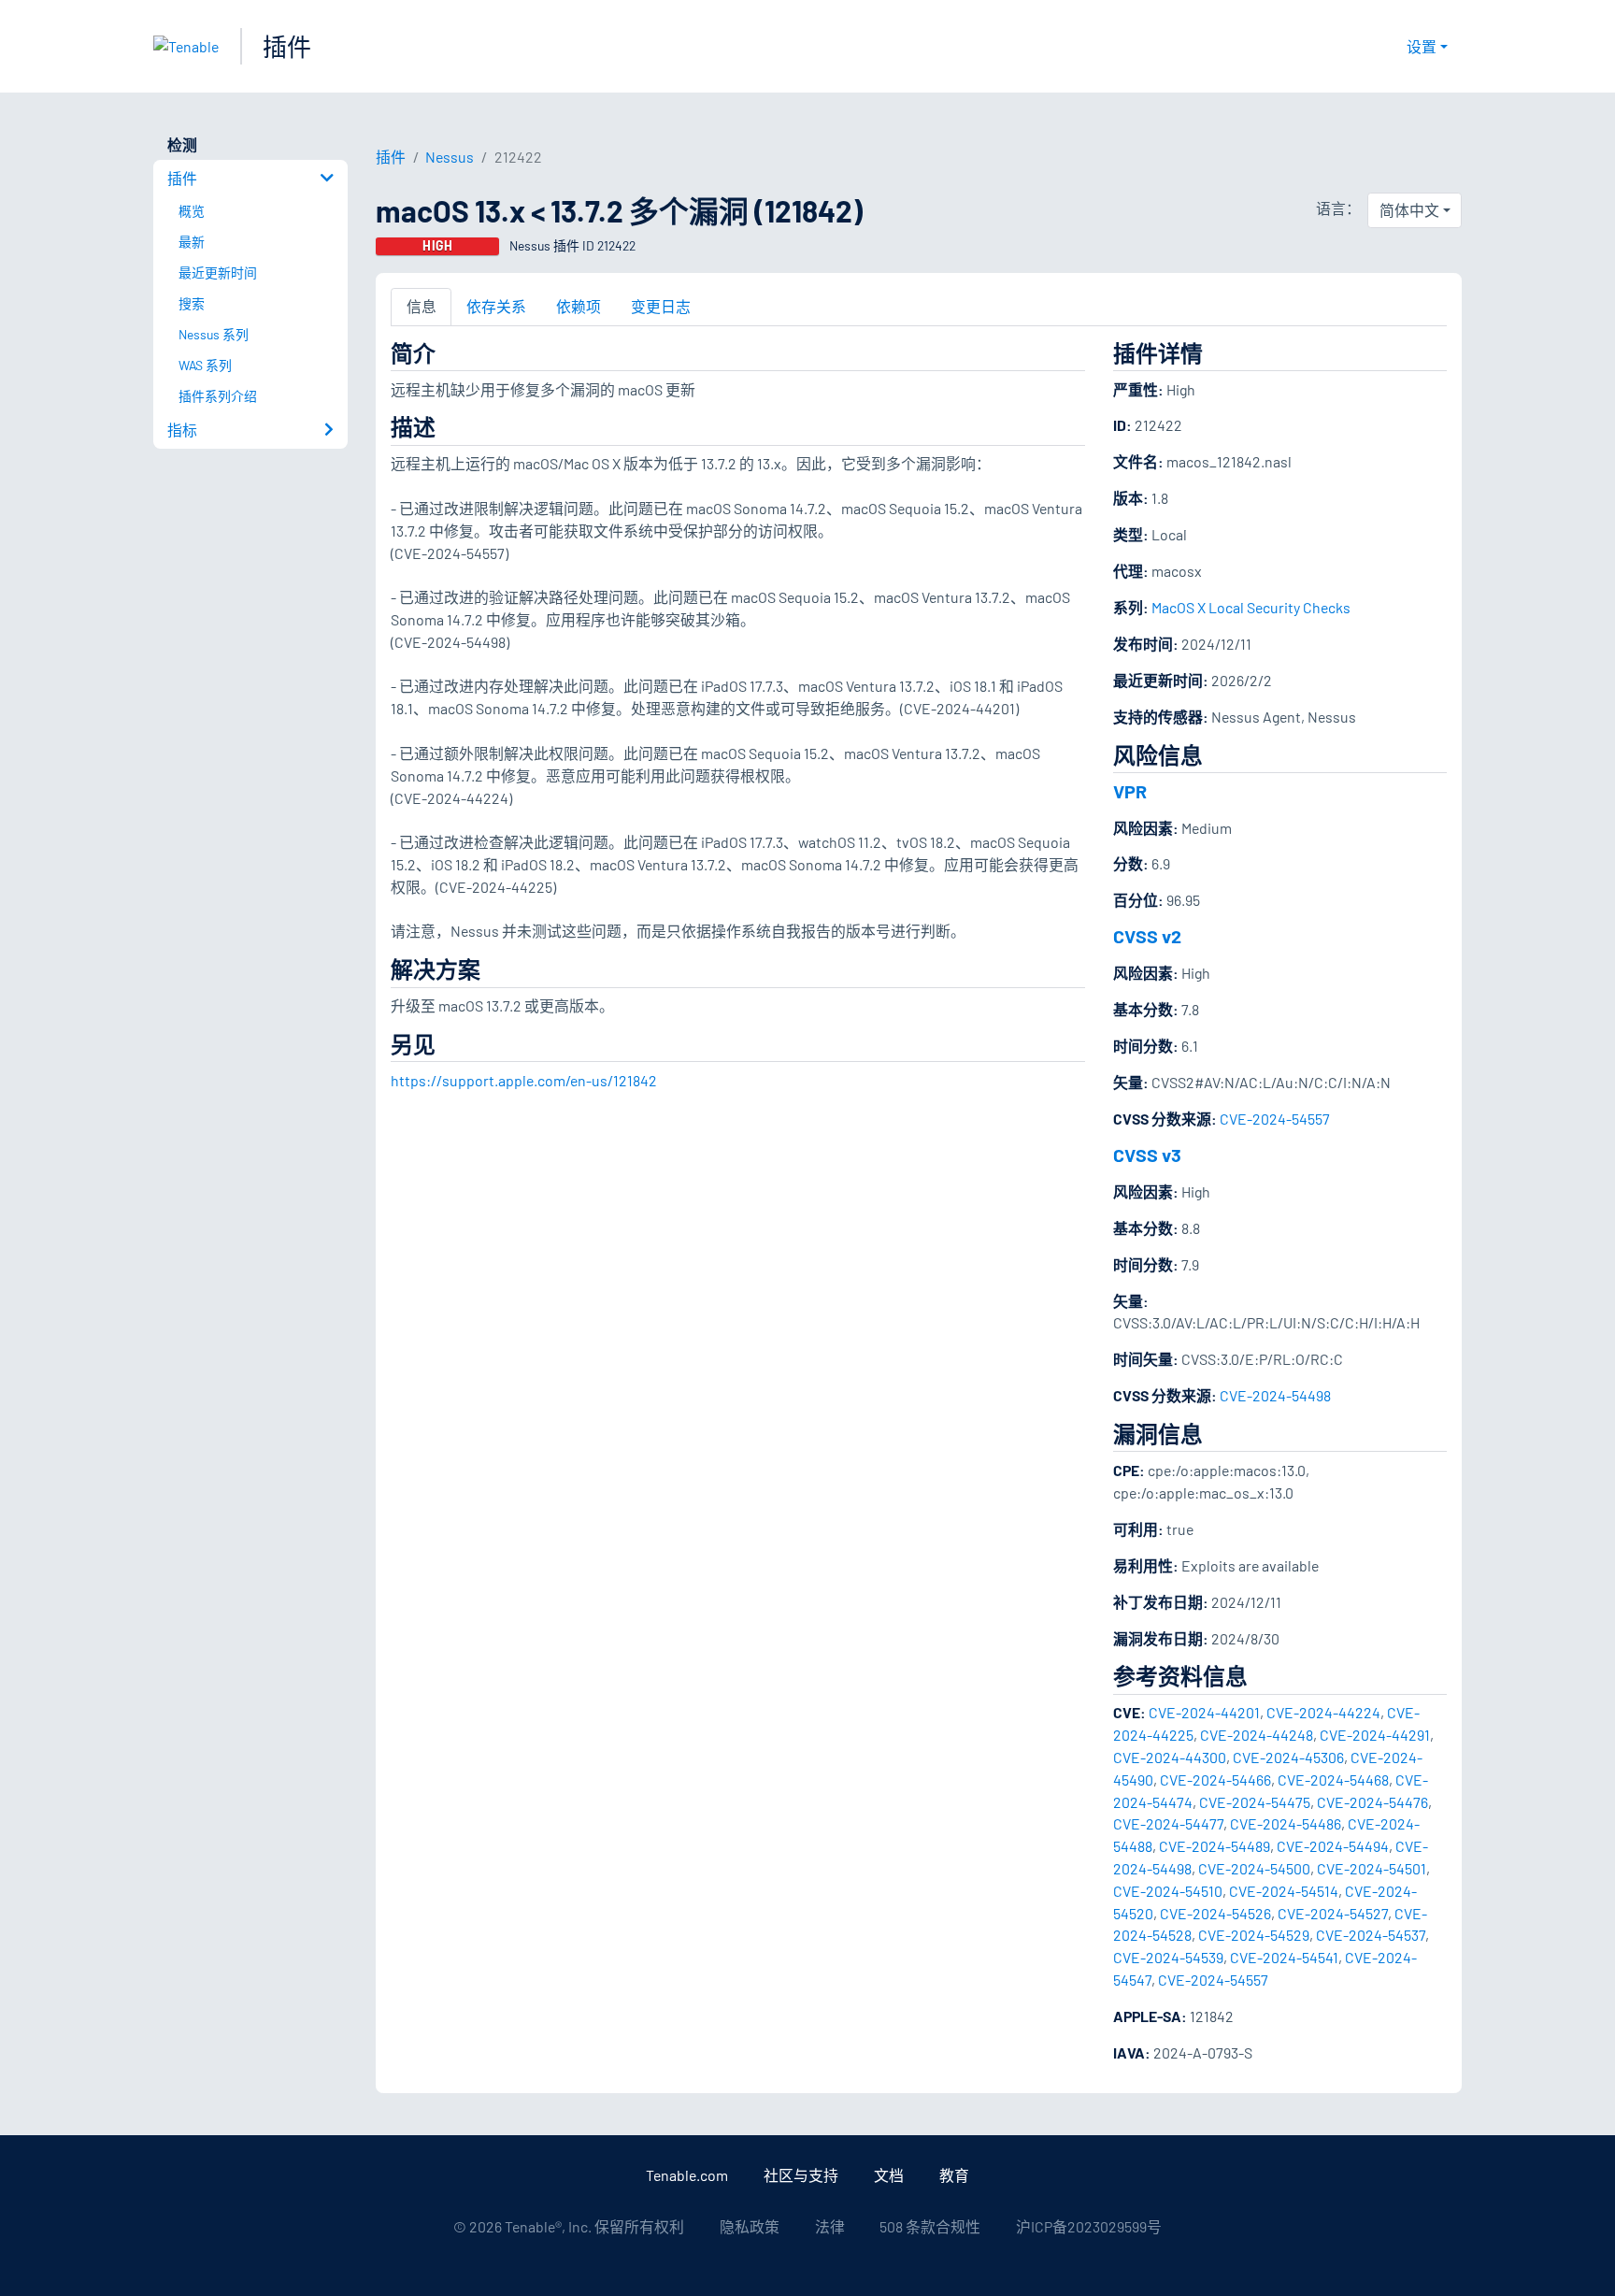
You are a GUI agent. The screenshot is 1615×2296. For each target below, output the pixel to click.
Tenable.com (687, 2175)
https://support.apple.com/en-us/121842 (524, 1080)
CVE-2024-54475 (1255, 1802)
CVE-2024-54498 (1275, 1395)
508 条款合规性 (930, 2226)
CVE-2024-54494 (1333, 1846)
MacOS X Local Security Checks (1251, 607)
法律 (830, 2226)
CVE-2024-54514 (1284, 1891)
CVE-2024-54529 (1254, 1935)
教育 (954, 2175)
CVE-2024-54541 (1284, 1957)
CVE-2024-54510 (1168, 1891)
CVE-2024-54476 (1372, 1802)
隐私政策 (750, 2226)
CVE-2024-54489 (1215, 1846)
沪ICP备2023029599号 (1089, 2226)
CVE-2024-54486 (1286, 1823)
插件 (287, 46)
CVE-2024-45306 (1288, 1757)
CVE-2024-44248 (1257, 1735)
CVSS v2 (1147, 936)
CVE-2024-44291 (1375, 1735)
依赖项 (579, 306)
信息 (422, 306)
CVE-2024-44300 (1170, 1757)
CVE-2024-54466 (1215, 1779)
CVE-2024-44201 (1204, 1712)
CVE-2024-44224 (1323, 1712)
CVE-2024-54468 (1333, 1779)
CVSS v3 (1147, 1155)
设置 (1422, 46)
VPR (1130, 791)
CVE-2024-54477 (1168, 1823)
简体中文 (1409, 210)
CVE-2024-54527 (1333, 1913)
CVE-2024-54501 (1372, 1868)
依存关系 (496, 306)
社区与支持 (801, 2175)
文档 (889, 2175)
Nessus (450, 157)
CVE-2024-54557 (1275, 1119)
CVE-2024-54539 (1168, 1957)
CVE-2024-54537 (1371, 1935)
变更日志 (661, 306)
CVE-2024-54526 (1215, 1913)
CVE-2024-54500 (1254, 1868)
